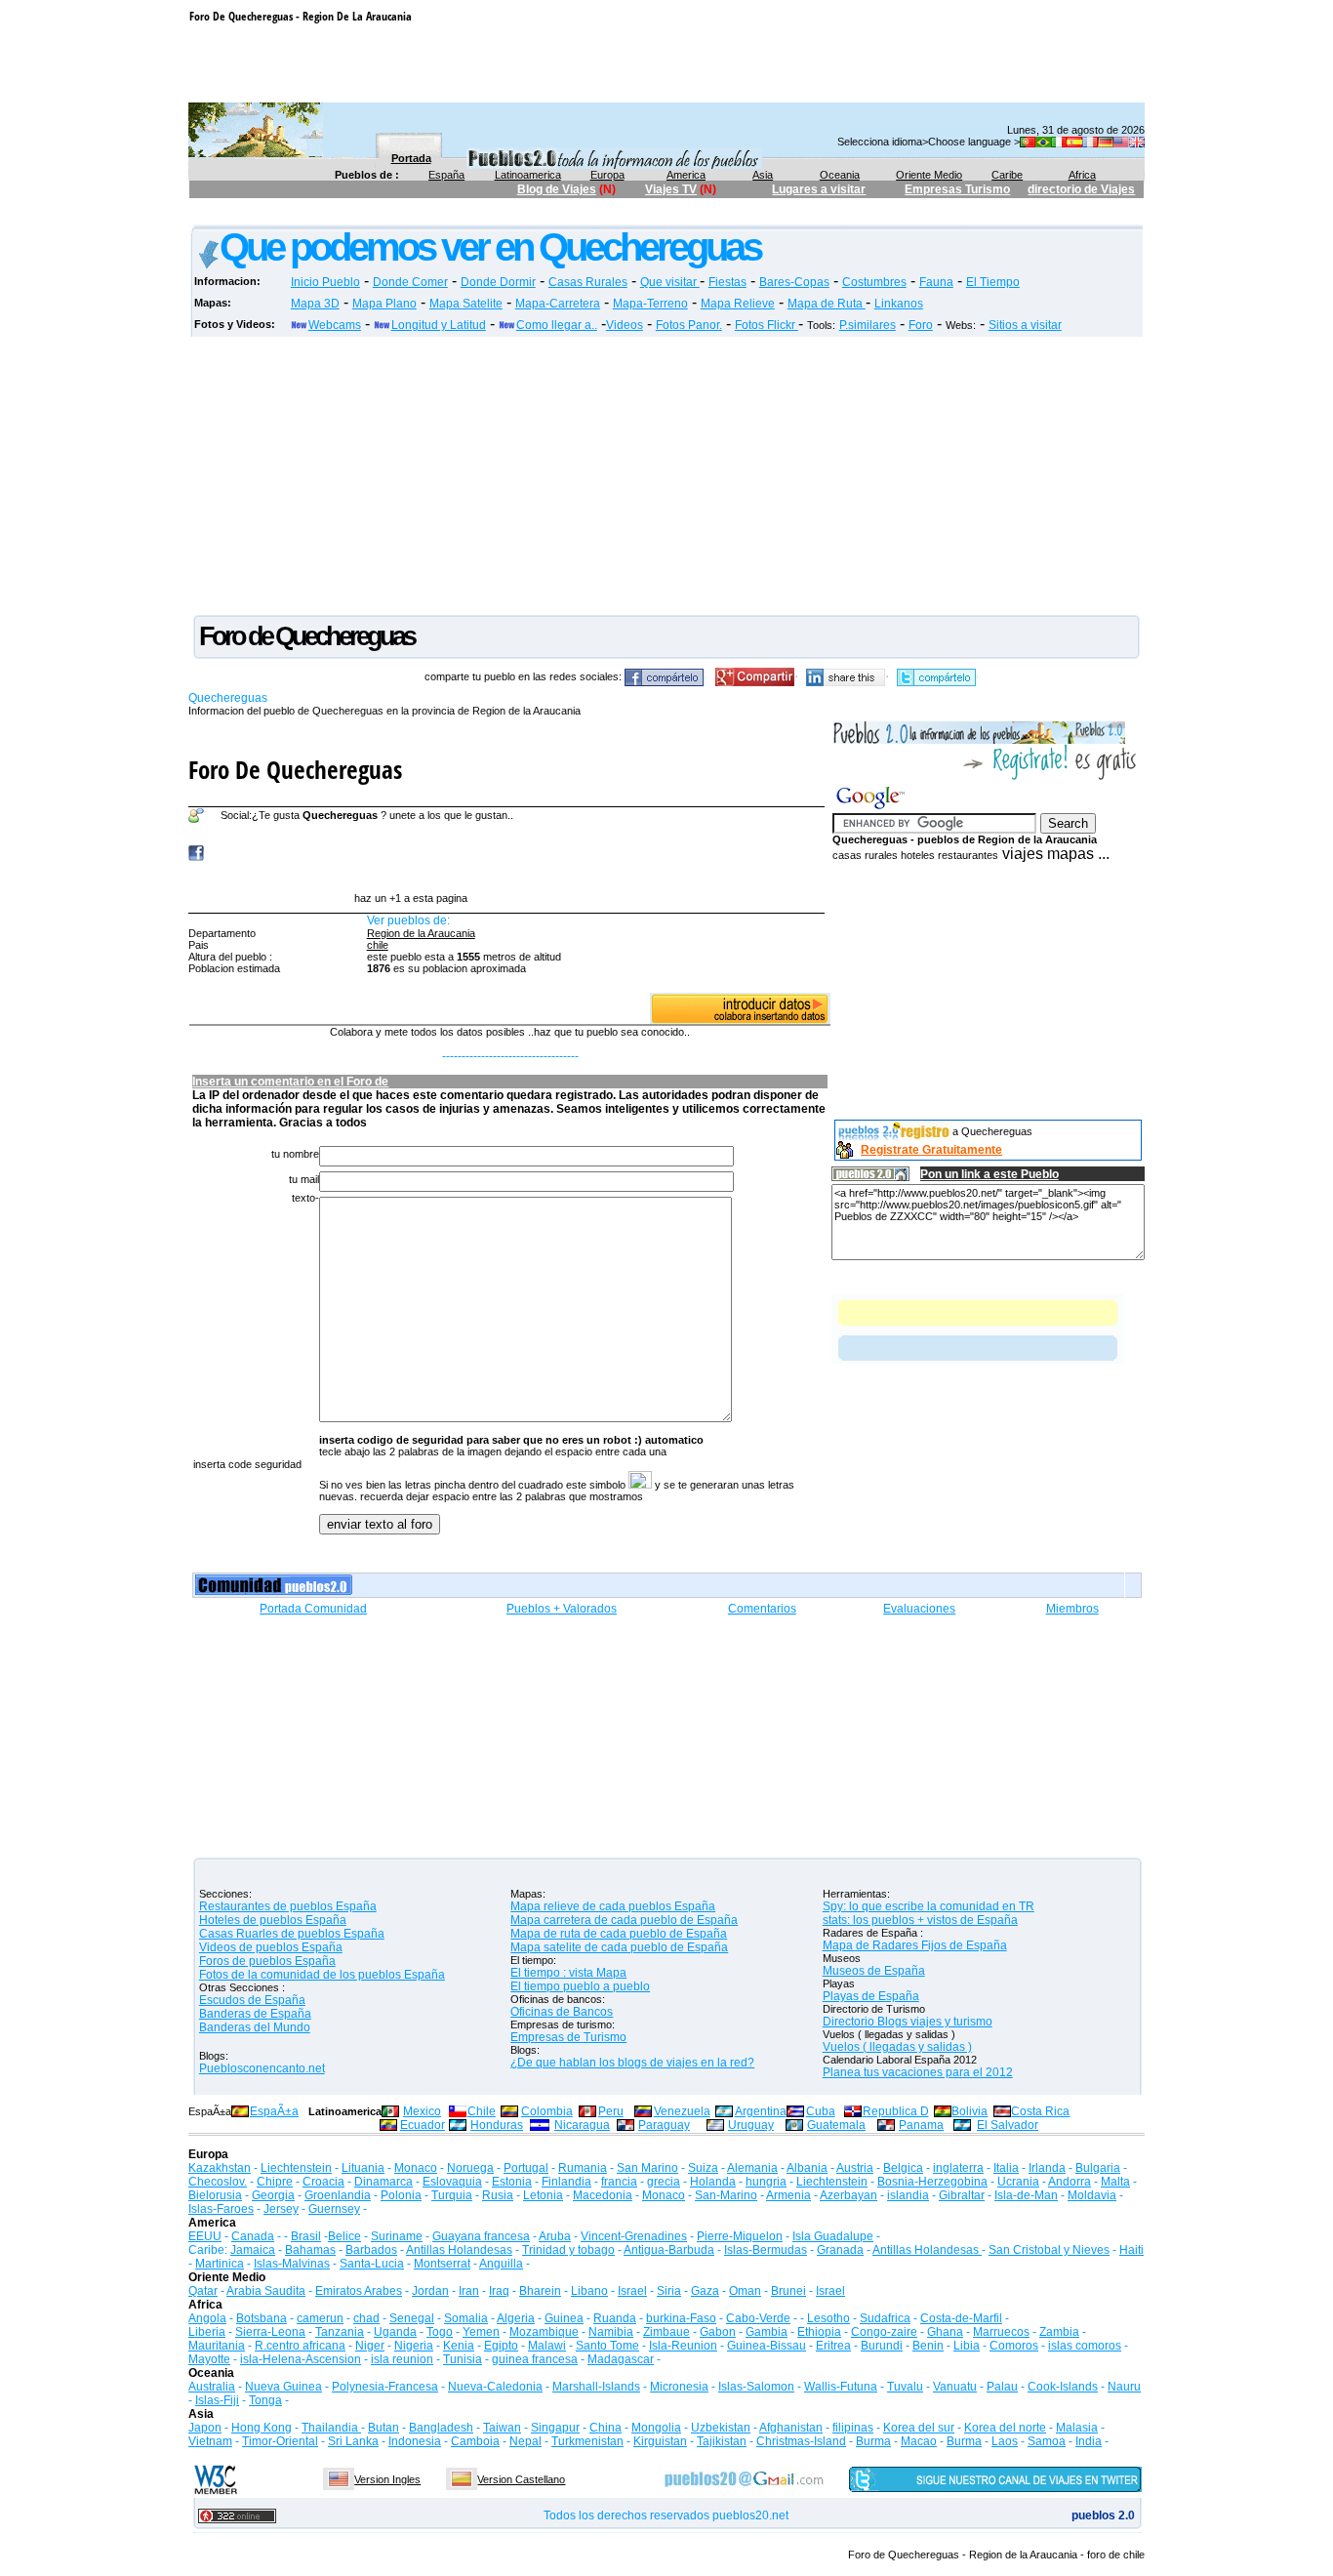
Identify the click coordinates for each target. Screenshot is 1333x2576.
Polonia (401, 2195)
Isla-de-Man (1026, 2195)
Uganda (395, 2332)
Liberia (207, 2332)
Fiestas (727, 282)
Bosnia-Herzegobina (932, 2182)
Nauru (1124, 2387)
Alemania (752, 2168)
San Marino (647, 2168)
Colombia (547, 2111)
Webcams (335, 325)
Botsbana (262, 2318)
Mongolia (656, 2428)
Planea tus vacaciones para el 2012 (918, 2072)
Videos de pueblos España (271, 1947)
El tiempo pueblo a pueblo (580, 1986)
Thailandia (331, 2428)
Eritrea (833, 2346)
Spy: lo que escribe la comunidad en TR (929, 1906)
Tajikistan (722, 2441)
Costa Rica (1040, 2111)
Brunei (788, 2291)
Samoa (1047, 2441)
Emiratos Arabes (359, 2291)
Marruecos (1001, 2332)
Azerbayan (848, 2195)
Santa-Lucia (372, 2264)
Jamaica (253, 2250)
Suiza (703, 2168)
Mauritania (217, 2346)
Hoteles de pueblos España (273, 1920)
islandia (908, 2195)
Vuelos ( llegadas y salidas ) (897, 2047)
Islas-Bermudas (766, 2250)
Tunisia (463, 2359)
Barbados (371, 2250)
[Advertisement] (545, 215)
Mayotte (209, 2359)
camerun (320, 2318)
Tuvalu (905, 2387)
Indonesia (415, 2441)
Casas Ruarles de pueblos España (292, 1934)
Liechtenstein (296, 2168)
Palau (1002, 2387)
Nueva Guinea (283, 2387)
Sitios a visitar (1025, 325)
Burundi (882, 2346)
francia (619, 2182)
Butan (384, 2428)
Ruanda (615, 2318)
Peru (611, 2111)
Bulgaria (1098, 2168)
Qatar (203, 2291)
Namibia (611, 2332)
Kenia (459, 2346)
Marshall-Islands (596, 2387)
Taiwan (502, 2428)
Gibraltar (962, 2195)
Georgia (273, 2195)
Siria (669, 2291)
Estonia (512, 2182)
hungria (766, 2182)
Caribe (1007, 175)
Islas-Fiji (217, 2400)
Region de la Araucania (421, 933)
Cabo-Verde (758, 2318)
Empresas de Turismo (568, 2037)
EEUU (205, 2236)
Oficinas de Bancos (562, 2012)
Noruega (470, 2168)
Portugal (526, 2168)
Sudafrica (885, 2318)
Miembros (1072, 1609)
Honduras (497, 2125)
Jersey (281, 2209)
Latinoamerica (528, 175)
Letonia (543, 2195)
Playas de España (871, 1996)
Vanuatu (955, 2387)
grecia (664, 2182)
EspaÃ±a (274, 2111)
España (446, 175)
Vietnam (210, 2441)
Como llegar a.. (557, 325)
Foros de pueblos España (267, 1961)
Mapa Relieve (738, 304)
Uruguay (751, 2125)
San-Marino (726, 2195)
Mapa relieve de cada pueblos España (613, 1906)
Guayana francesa (481, 2236)
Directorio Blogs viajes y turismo (908, 2022)
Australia (212, 2387)
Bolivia (969, 2111)
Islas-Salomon (756, 2387)
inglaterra (958, 2168)
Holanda (713, 2182)
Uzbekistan (721, 2428)
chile (378, 945)
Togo (440, 2332)
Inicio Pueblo (325, 282)
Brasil (306, 2236)
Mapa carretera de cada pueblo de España (624, 1920)
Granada (840, 2250)
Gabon (718, 2332)
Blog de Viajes (557, 189)
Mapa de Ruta (827, 304)
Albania (807, 2168)
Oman (745, 2291)
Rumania (583, 2168)
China (606, 2428)
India (1089, 2441)
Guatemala (836, 2125)
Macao (919, 2441)
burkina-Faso (681, 2318)
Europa (607, 175)
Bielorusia (215, 2195)
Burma (873, 2441)
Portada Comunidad (313, 1609)
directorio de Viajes (1081, 189)
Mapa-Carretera (558, 304)
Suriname (397, 2236)
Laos (1005, 2441)
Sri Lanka (353, 2441)
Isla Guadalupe (833, 2236)
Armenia (788, 2195)
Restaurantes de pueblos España (288, 1906)
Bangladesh (441, 2428)
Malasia (1077, 2428)
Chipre (275, 2182)
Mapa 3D (315, 304)
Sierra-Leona (270, 2332)
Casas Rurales (588, 282)
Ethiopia (819, 2332)
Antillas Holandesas (459, 2250)
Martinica (220, 2264)
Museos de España (874, 1971)
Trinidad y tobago (568, 2250)
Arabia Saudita (266, 2291)
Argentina (761, 2111)
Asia (763, 175)
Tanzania (340, 2332)
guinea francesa (535, 2359)
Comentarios (762, 1609)
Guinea (564, 2318)
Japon (205, 2428)
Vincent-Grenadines (634, 2236)
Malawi (547, 2346)
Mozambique (544, 2332)
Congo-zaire (884, 2332)
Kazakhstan (220, 2168)
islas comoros (1085, 2346)
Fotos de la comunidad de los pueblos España (322, 1975)
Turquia (452, 2195)
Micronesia (679, 2387)
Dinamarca (384, 2182)
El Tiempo (993, 282)
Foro (921, 325)
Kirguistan (660, 2441)
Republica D (896, 2111)
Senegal (412, 2318)
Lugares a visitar (819, 189)
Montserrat (442, 2264)
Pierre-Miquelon (740, 2236)
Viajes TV (671, 189)
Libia (967, 2346)
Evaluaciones (919, 1609)
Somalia (466, 2318)
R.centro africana (300, 2346)
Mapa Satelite (466, 304)
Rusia (498, 2195)
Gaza (705, 2291)
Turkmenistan (587, 2441)
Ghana (945, 2332)
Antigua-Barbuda (669, 2250)
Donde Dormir (498, 282)
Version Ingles (387, 2479)
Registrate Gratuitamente (931, 1150)
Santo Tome (607, 2346)
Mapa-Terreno (650, 304)
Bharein (540, 2291)
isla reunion (402, 2359)
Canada (253, 2236)
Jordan (430, 2291)
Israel (632, 2291)
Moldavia (1092, 2195)
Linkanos (899, 304)
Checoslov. (218, 2182)
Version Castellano (521, 2479)
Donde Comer (410, 282)
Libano (589, 2291)
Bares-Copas (794, 282)
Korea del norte (1005, 2428)
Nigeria (414, 2346)
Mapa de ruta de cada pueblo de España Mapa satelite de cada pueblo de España (619, 1941)
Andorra (1070, 2182)
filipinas (853, 2428)
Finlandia (566, 2182)
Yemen (481, 2332)
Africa (1082, 175)
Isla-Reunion (683, 2346)
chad (366, 2318)
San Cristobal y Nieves (1049, 2250)
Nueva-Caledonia (495, 2387)
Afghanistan (791, 2428)
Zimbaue (666, 2332)
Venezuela (682, 2111)
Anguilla (501, 2264)
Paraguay (664, 2125)
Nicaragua (582, 2125)
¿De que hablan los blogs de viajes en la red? (632, 2063)
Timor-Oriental (280, 2441)
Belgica (903, 2168)
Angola (207, 2318)
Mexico (422, 2111)
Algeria (516, 2318)
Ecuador (423, 2125)
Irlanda (1047, 2168)
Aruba (555, 2236)
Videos (625, 325)
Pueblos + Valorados (562, 1609)
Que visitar (670, 282)
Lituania (363, 2168)
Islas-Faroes (221, 2209)
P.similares (868, 325)
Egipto (501, 2346)
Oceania (840, 175)
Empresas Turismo (957, 189)
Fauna (936, 282)
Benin (928, 2346)
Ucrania (1018, 2182)
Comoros (1014, 2346)
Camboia (475, 2441)
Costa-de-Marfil (961, 2318)
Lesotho (828, 2318)
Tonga (265, 2400)
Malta (1115, 2182)
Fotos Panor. (689, 325)
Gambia (767, 2332)
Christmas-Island (801, 2441)
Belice (344, 2236)
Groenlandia (338, 2195)
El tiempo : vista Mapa (568, 1973)
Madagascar (621, 2359)
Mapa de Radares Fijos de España (915, 1945)
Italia (1006, 2168)
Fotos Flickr (767, 325)
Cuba (821, 2111)
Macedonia (603, 2195)
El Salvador (1008, 2125)
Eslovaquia (452, 2182)
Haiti (1131, 2250)
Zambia (1059, 2332)
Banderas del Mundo (255, 2027)
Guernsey (334, 2209)
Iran (469, 2291)
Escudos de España (252, 2000)
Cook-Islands (1063, 2387)
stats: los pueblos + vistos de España (920, 1920)
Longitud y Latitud (439, 325)
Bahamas (310, 2250)
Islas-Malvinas (292, 2264)
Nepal (525, 2441)
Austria (855, 2168)
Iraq (499, 2291)
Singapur (555, 2428)
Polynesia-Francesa (385, 2387)
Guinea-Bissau (767, 2346)
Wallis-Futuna (841, 2387)
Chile (482, 2111)
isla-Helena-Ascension (301, 2359)
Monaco (416, 2168)
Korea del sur (919, 2428)
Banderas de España (255, 2014)
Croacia (323, 2182)
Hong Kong (262, 2428)
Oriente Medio (929, 175)
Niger (370, 2346)
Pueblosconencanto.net (262, 2068)
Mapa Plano (384, 304)
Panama (921, 2125)
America (686, 175)
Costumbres (874, 282)
